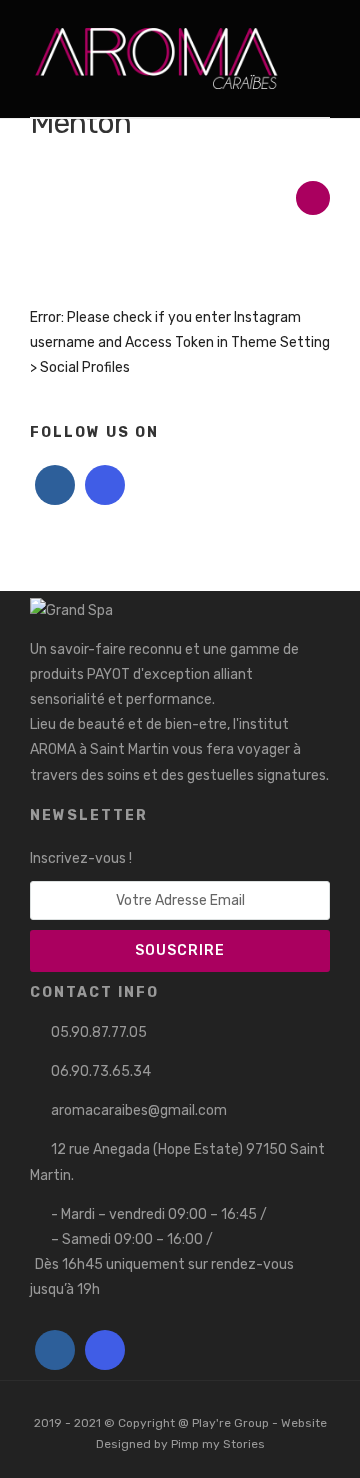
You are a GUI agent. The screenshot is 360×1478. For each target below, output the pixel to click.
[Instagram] (105, 485)
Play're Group (230, 1423)
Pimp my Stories (218, 1444)
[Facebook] (55, 485)
